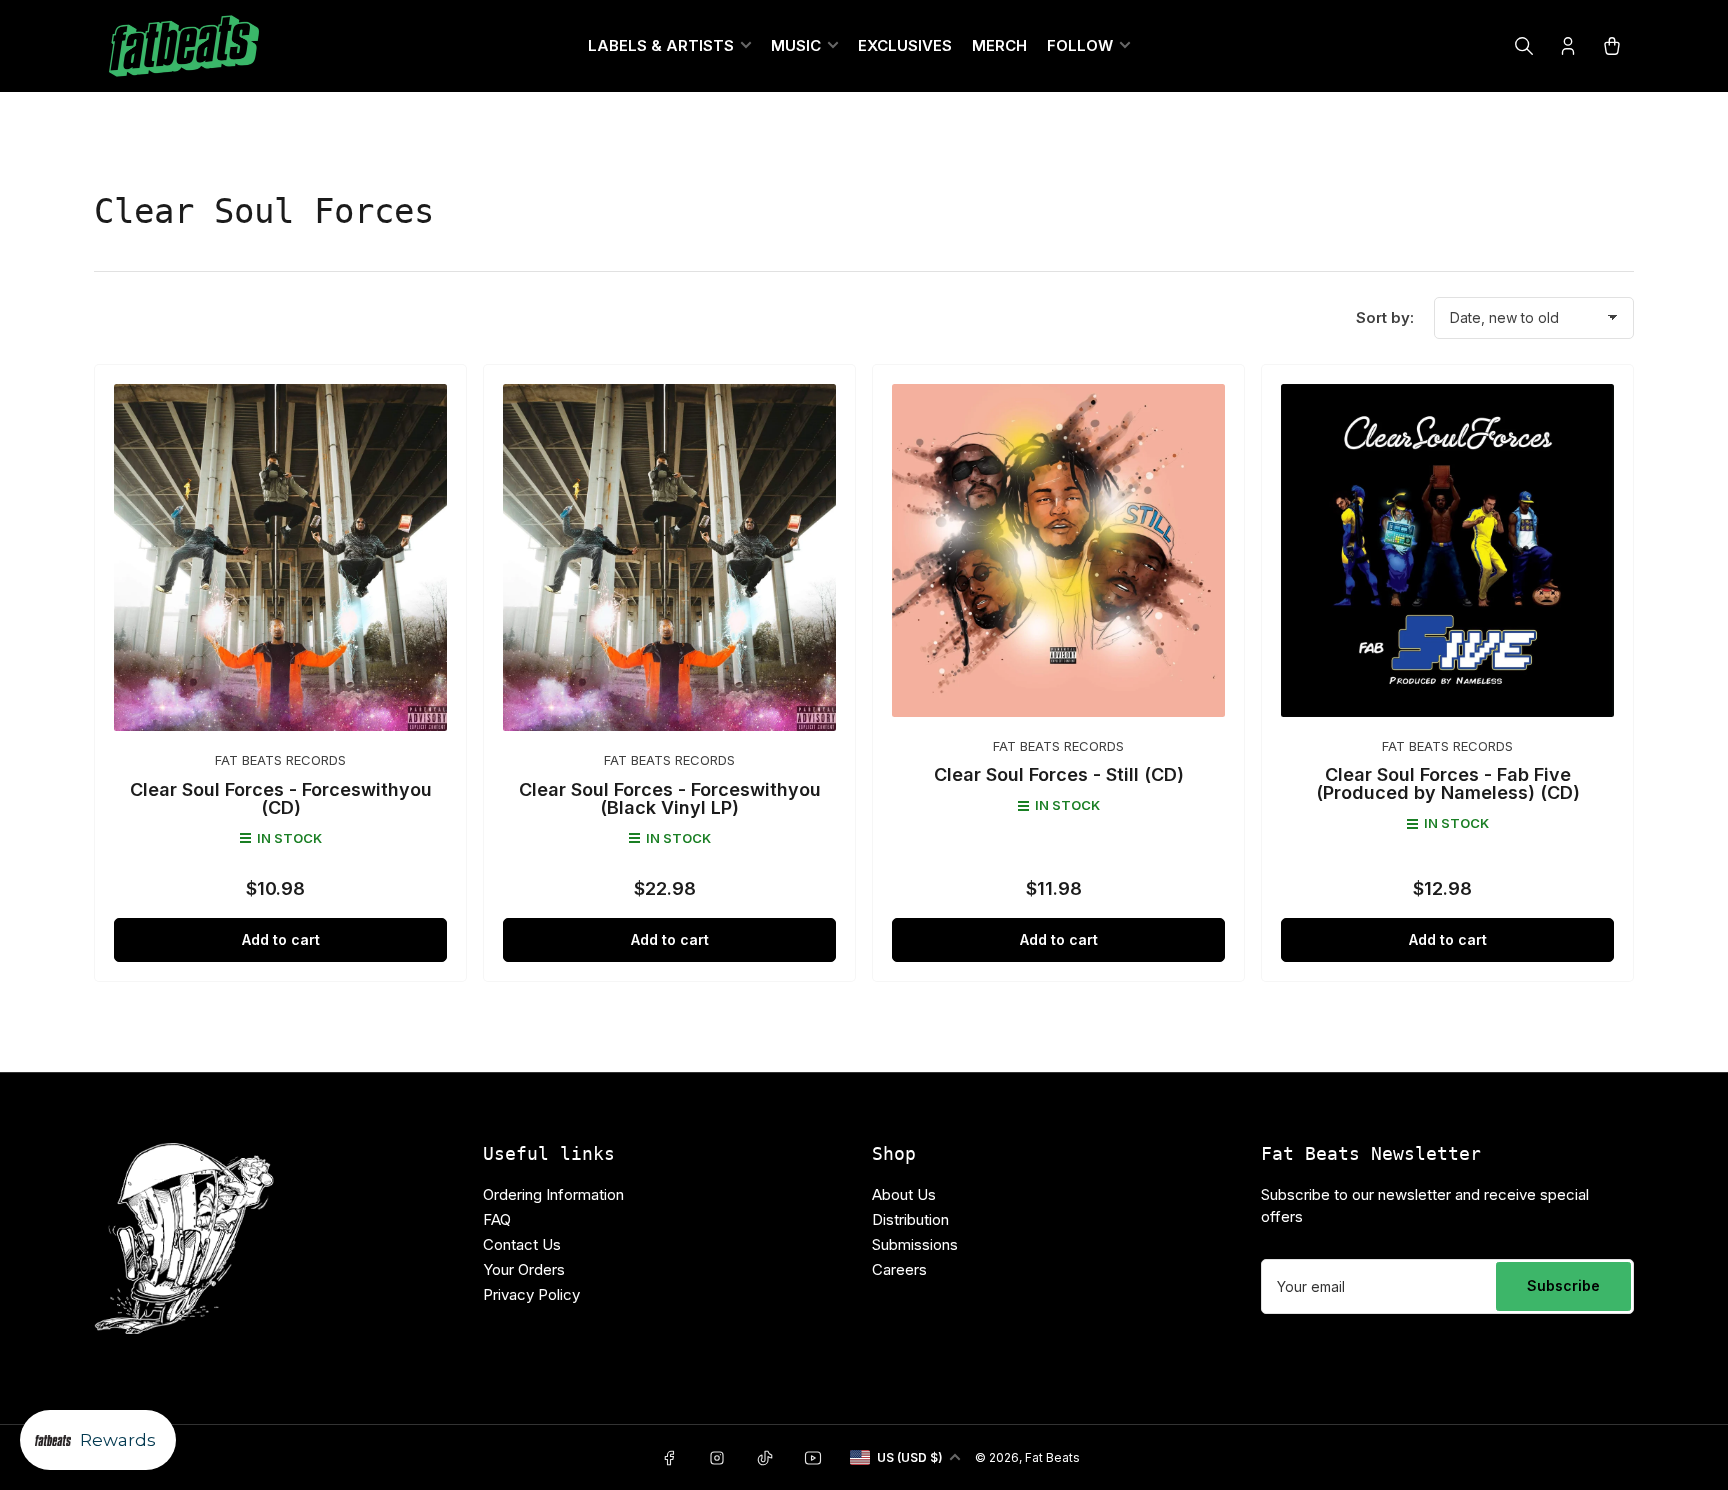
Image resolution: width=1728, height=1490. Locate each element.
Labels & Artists (661, 45)
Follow (1080, 45)
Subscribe (1563, 1285)
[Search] (1524, 46)
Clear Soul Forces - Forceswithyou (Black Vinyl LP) (670, 798)
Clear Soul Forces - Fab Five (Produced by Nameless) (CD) (1448, 783)
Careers (899, 1269)
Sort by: (1385, 317)
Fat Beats (1052, 1457)
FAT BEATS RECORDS (280, 760)
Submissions (915, 1244)
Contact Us (522, 1244)
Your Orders (524, 1269)
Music (796, 45)
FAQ (497, 1219)
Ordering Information (553, 1194)
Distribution (910, 1219)
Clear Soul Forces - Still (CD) (1059, 774)
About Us (904, 1194)
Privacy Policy (531, 1294)
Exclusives (905, 45)
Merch (999, 45)
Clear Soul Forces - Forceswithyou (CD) (281, 798)
